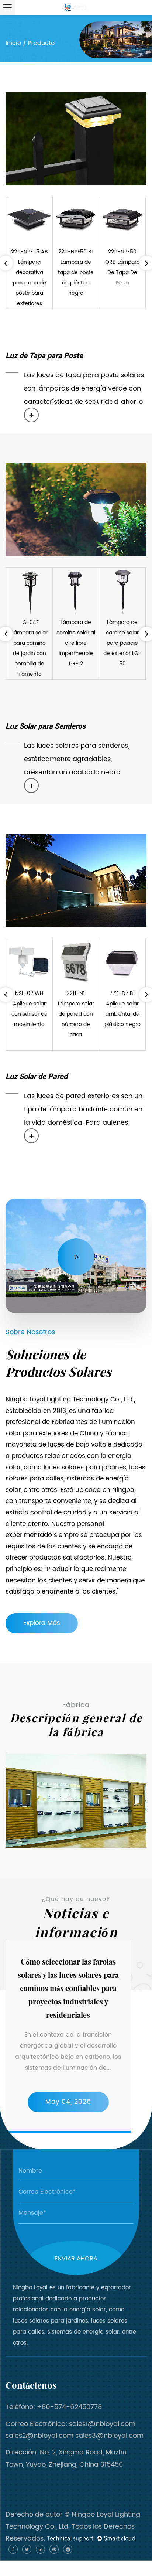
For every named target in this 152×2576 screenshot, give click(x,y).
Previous (6, 1753)
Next (6, 1848)
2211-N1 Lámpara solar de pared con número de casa (76, 1014)
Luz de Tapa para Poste (44, 356)
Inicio (13, 43)
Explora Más (42, 1623)
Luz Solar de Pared (37, 1076)
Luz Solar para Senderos (46, 726)
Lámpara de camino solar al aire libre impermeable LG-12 (76, 643)
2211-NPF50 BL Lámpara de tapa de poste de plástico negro (76, 272)
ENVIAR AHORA (76, 2259)
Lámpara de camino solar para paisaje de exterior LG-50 (122, 643)
